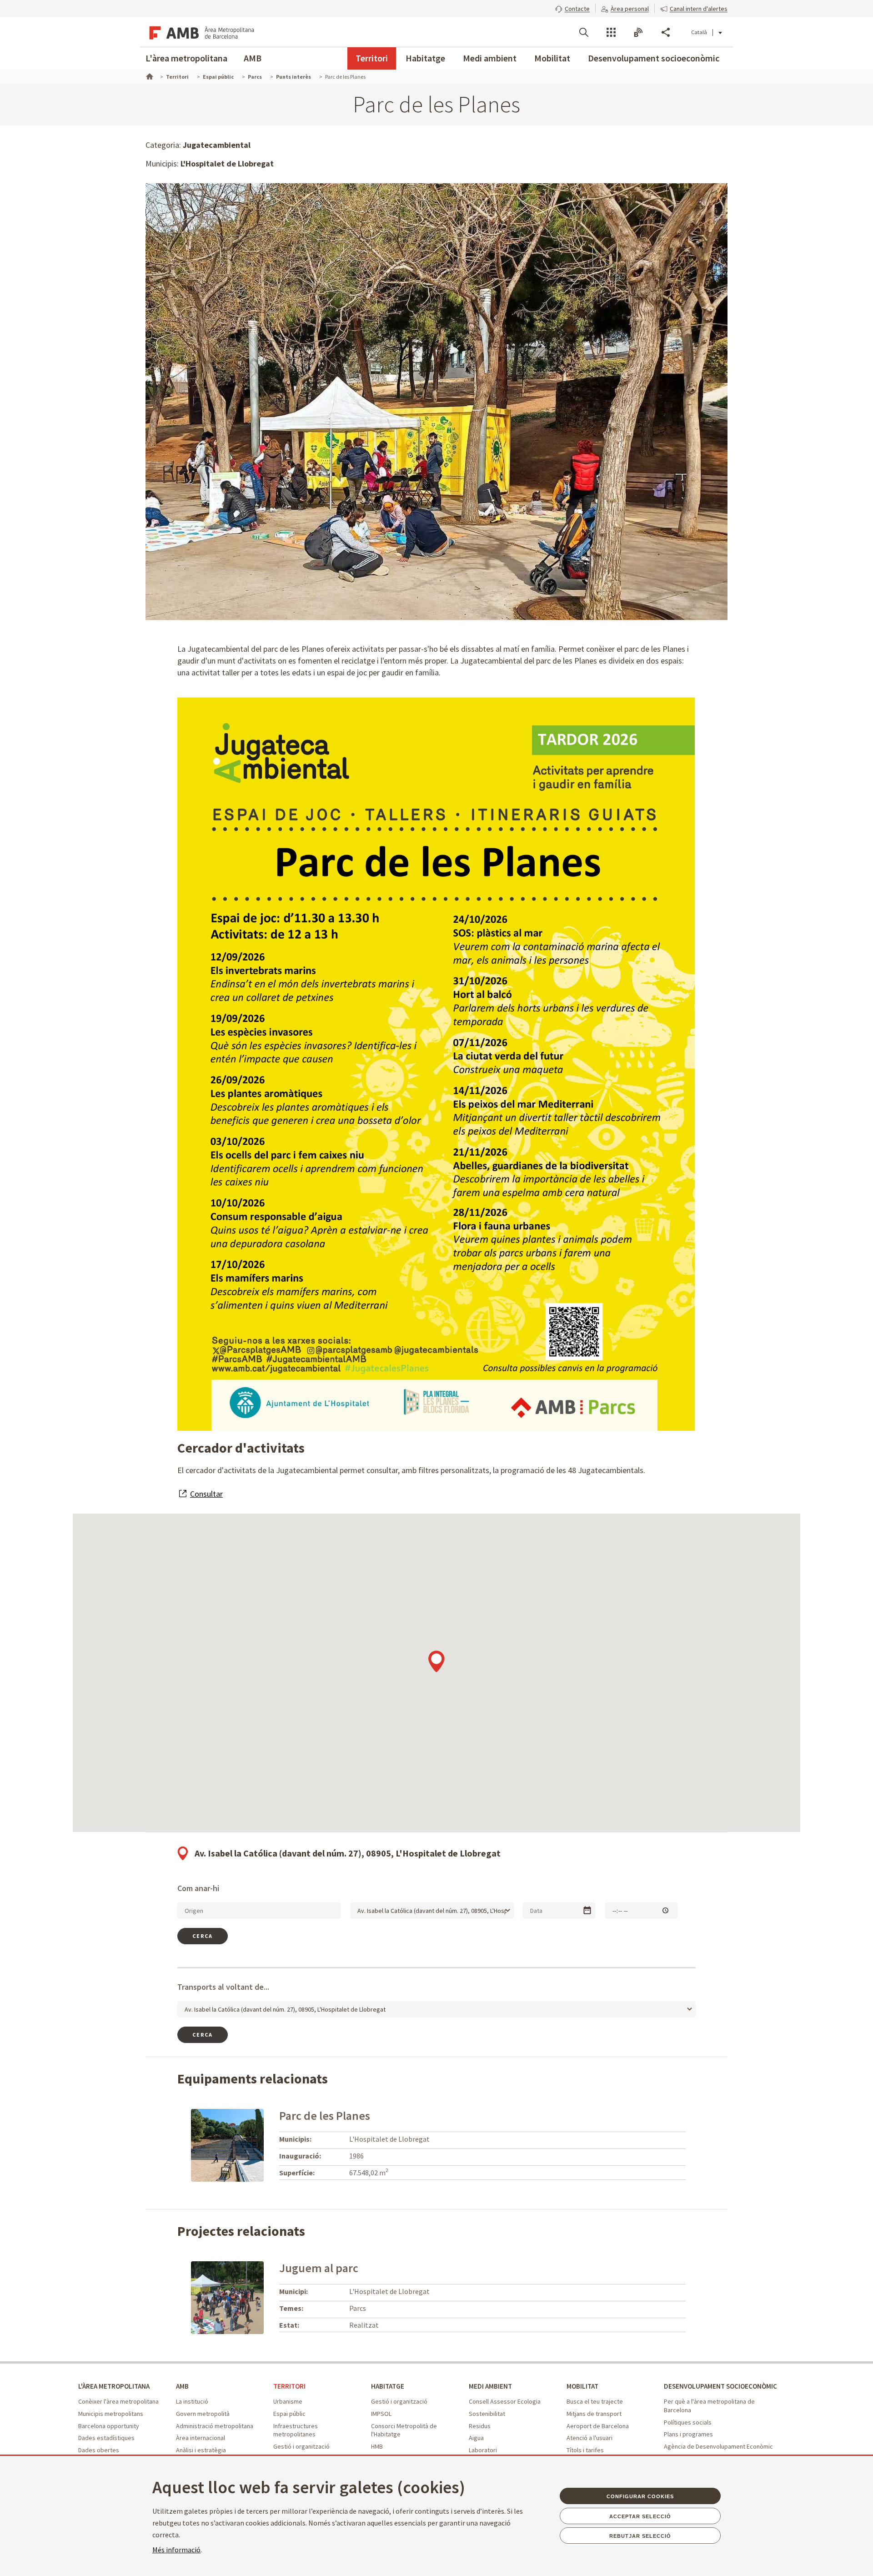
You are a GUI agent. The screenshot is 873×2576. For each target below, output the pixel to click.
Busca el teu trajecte (595, 2401)
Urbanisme (288, 2401)
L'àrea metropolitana (186, 58)
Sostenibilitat (487, 2414)
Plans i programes (688, 2434)
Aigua (476, 2438)
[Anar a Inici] (149, 75)
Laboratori (483, 2450)
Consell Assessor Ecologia (505, 2401)
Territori (372, 58)
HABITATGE (388, 2386)
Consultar (206, 1494)
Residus (480, 2426)
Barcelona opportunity (109, 2426)
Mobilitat (552, 58)
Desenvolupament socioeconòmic (654, 58)
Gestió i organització (301, 2446)
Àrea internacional (201, 2438)
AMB (253, 58)
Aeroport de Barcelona (598, 2426)
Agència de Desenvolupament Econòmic (718, 2446)
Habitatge (425, 58)
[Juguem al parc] (227, 2297)
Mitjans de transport (594, 2414)
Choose (587, 1910)
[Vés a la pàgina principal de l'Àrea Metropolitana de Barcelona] (200, 32)
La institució (192, 2401)
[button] (572, 8)
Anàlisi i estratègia (201, 2450)
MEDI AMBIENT (490, 2386)
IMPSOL (381, 2414)
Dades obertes (99, 2450)
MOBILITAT (582, 2386)
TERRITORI (289, 2386)
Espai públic (289, 2414)
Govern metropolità (203, 2414)
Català (699, 32)
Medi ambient (490, 58)
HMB (377, 2446)
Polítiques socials (688, 2422)
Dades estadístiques (106, 2438)
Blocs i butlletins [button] (638, 32)
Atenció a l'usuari (590, 2438)
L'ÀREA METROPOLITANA (114, 2386)
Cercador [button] (584, 32)
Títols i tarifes (585, 2450)
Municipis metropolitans (111, 2414)
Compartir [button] (666, 32)
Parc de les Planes (325, 2116)
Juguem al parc (319, 2268)
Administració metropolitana (215, 2426)
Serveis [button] (611, 32)
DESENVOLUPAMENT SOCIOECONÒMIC (720, 2386)
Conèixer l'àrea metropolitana (118, 2401)
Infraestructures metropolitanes (296, 2430)
